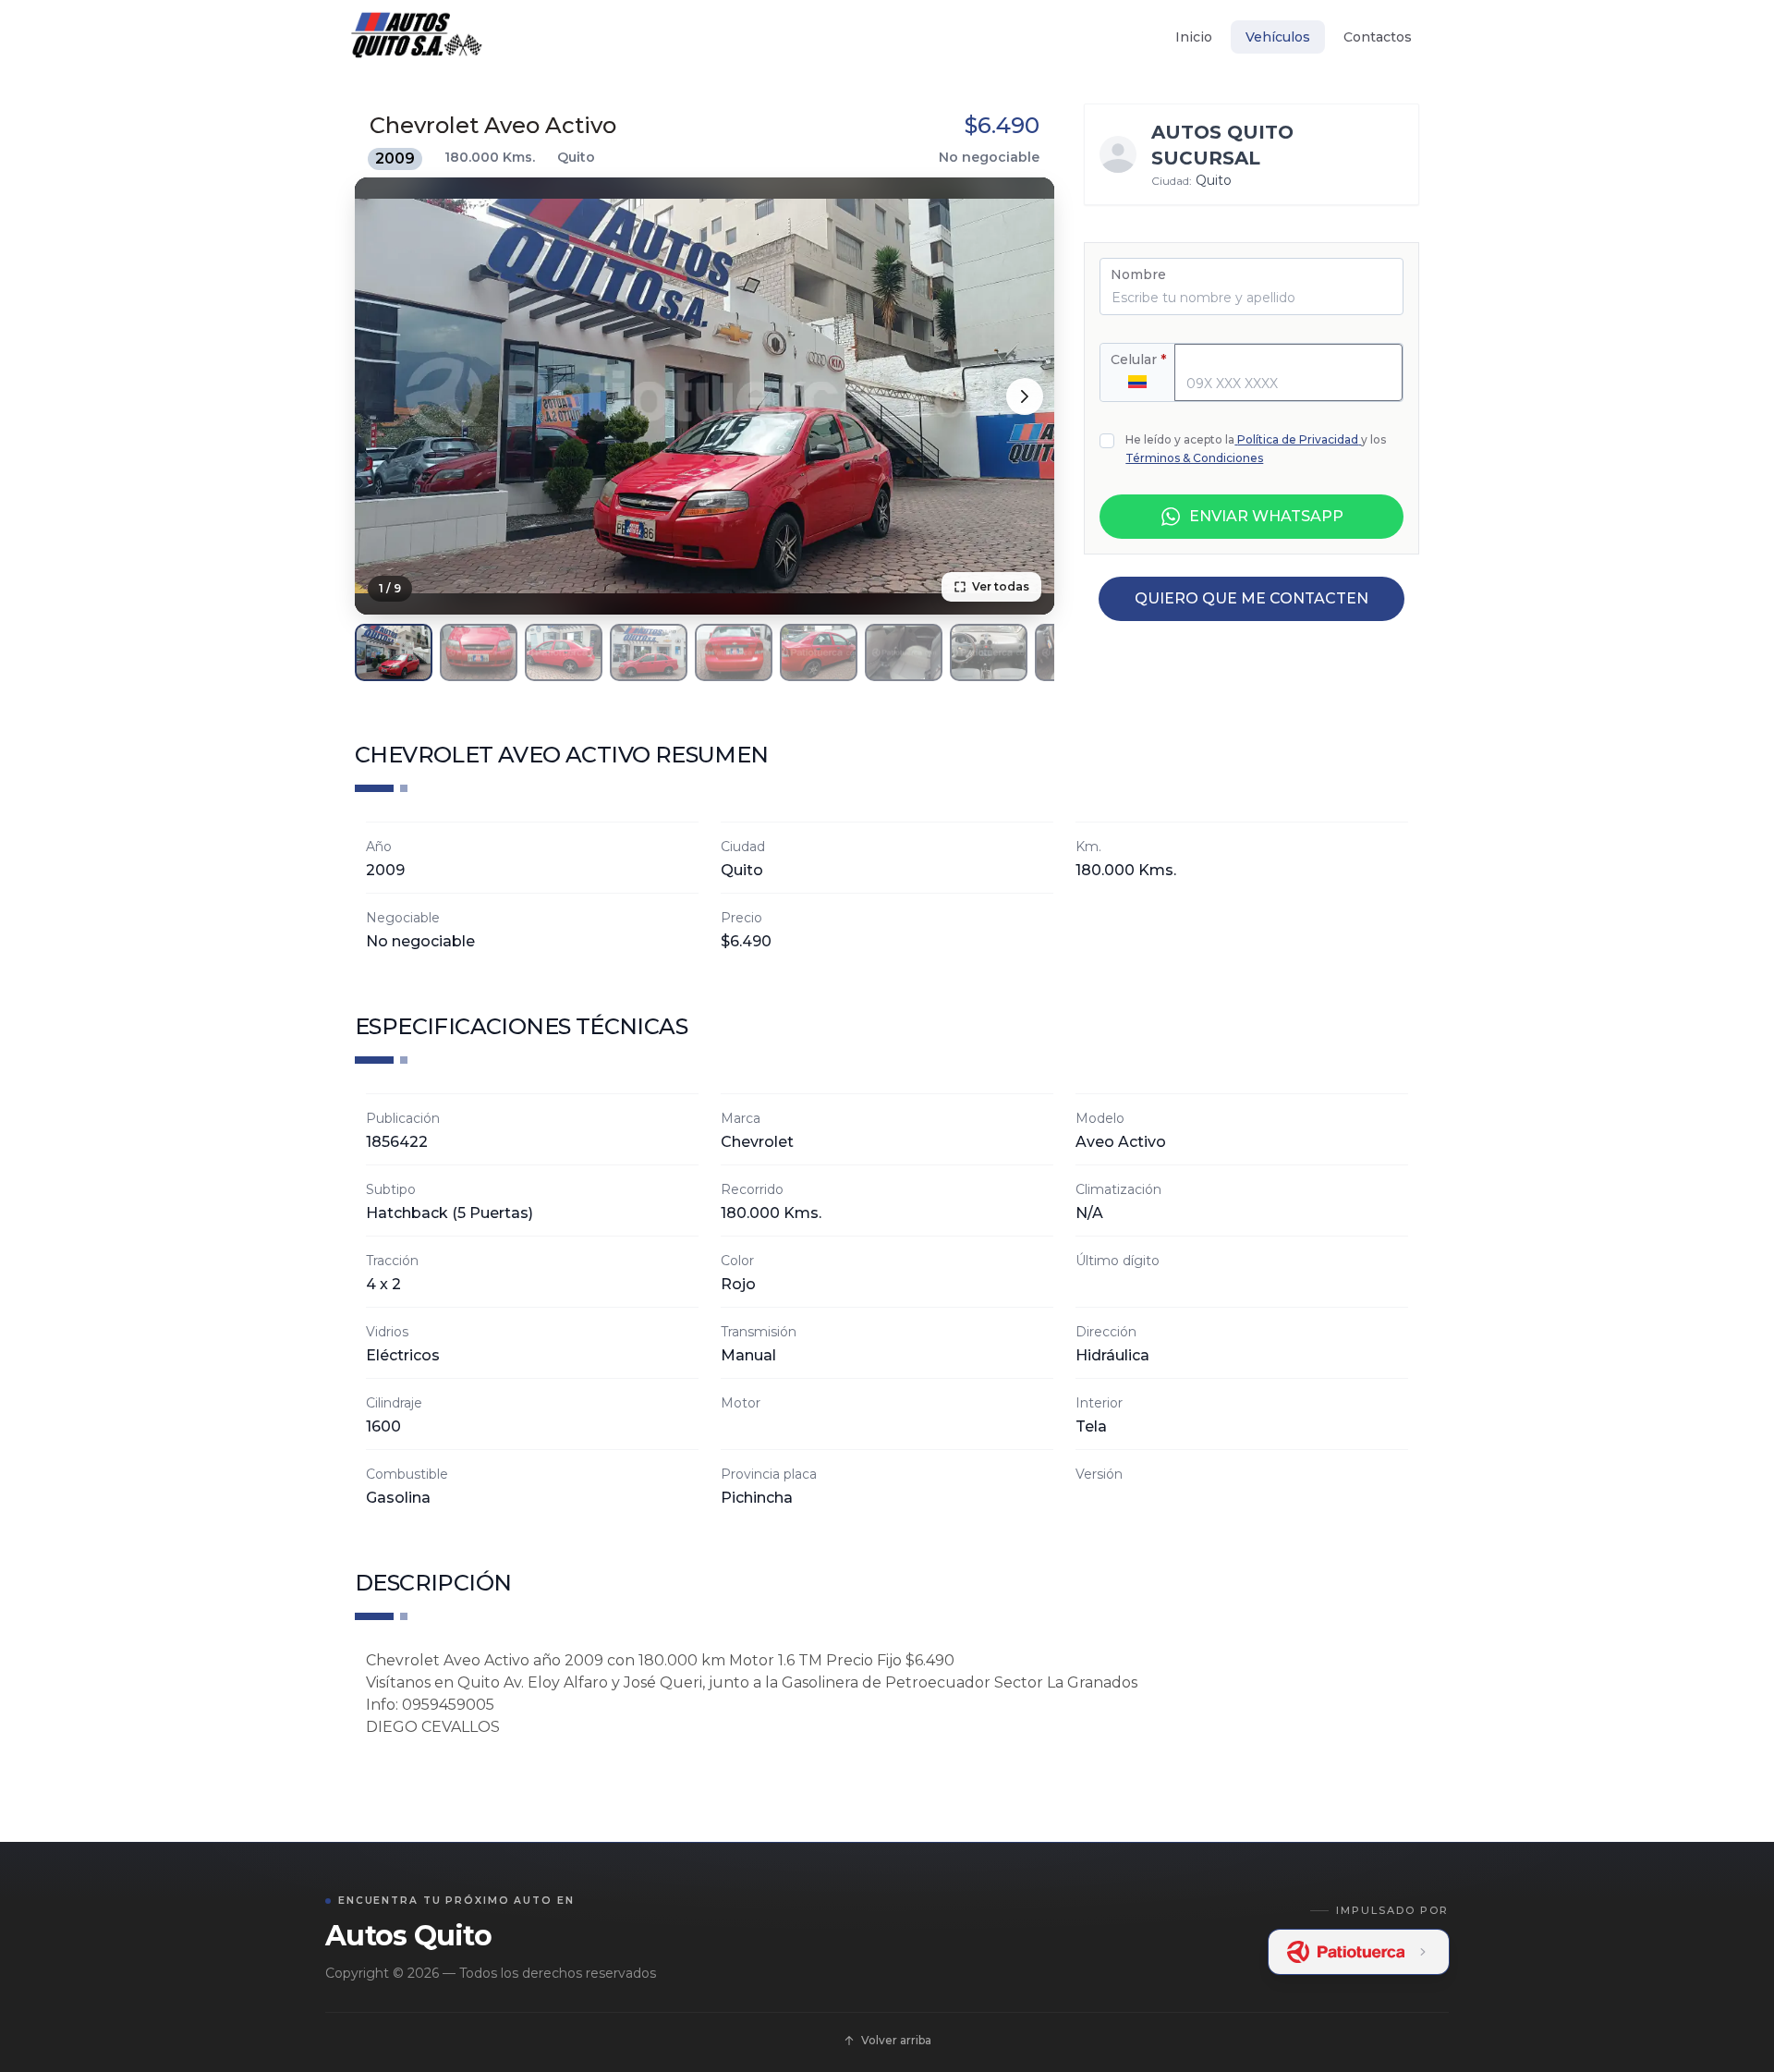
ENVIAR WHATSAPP (1266, 516)
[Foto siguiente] (1025, 396)
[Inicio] (416, 37)
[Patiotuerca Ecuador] (1359, 1952)
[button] (394, 652)
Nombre (1138, 274)
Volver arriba (896, 2040)
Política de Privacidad (1298, 439)
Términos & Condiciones (1194, 458)
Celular (1138, 360)
